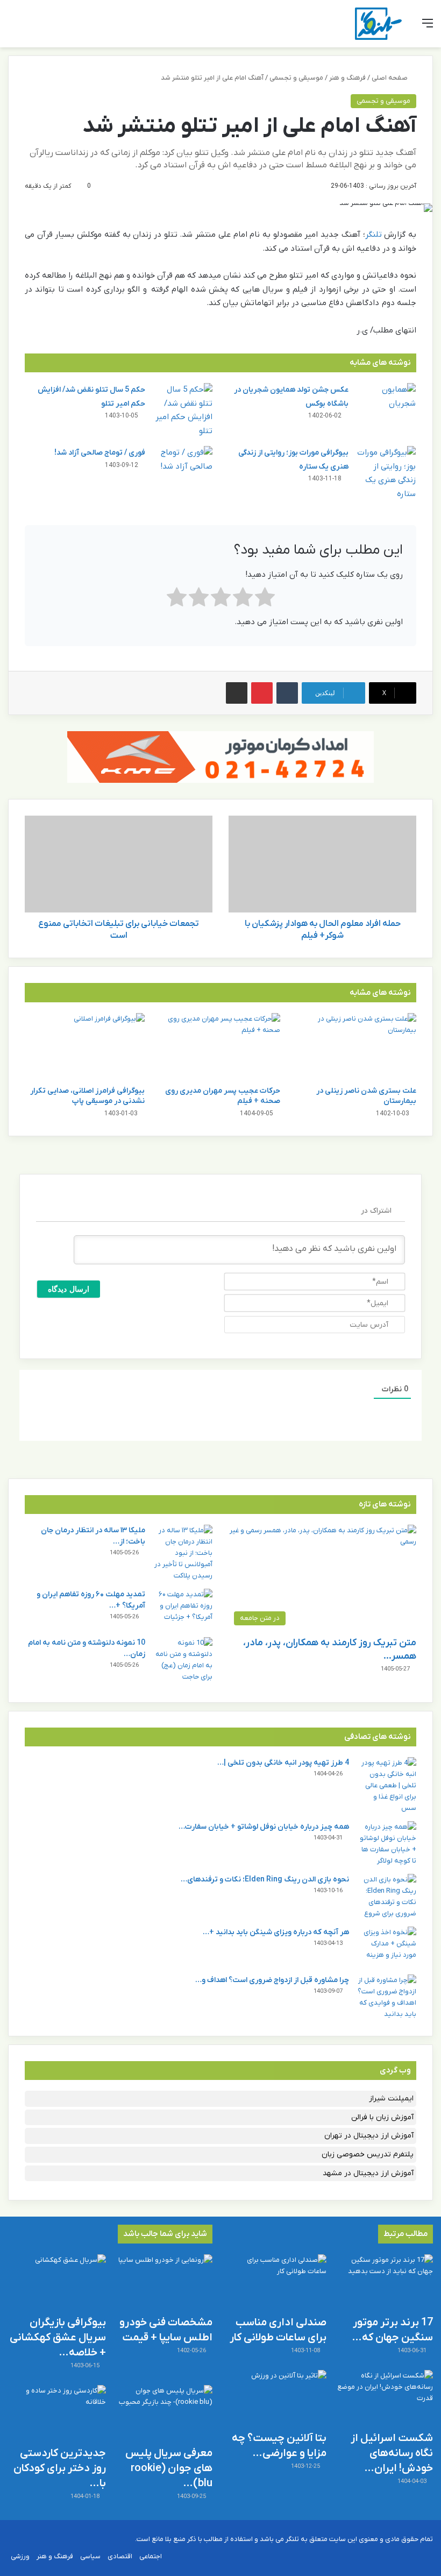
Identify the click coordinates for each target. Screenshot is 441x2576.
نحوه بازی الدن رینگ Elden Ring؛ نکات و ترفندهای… (265, 1880)
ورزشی (20, 2556)
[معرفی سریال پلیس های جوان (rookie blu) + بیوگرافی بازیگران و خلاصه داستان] (163, 2413)
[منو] (428, 28)
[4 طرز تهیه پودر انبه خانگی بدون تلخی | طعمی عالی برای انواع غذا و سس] (387, 1785)
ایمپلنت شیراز (391, 2099)
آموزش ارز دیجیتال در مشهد (368, 2173)
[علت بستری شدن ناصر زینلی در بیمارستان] (356, 1047)
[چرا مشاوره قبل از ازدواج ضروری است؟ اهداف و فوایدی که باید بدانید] (387, 1997)
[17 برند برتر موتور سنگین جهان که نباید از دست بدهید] (384, 2282)
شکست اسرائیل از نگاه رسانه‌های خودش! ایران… (392, 2453)
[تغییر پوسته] (32, 28)
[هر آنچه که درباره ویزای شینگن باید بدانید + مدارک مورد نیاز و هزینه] (387, 1947)
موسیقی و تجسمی (296, 78)
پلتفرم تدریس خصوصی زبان (368, 2154)
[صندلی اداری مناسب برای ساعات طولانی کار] (278, 2282)
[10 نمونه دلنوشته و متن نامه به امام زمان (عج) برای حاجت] (183, 1660)
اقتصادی (120, 2556)
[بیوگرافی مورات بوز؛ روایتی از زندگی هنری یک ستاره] (386, 473)
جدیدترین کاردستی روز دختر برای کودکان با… (60, 2468)
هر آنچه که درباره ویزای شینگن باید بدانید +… (276, 1932)
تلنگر (374, 235)
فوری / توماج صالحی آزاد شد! (100, 453)
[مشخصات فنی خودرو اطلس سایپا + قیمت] (163, 2282)
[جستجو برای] (13, 28)
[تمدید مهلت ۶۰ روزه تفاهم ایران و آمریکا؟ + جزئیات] (183, 1609)
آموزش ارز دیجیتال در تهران (369, 2136)
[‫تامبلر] (287, 693)
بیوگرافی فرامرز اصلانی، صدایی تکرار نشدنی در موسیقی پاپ (87, 1096)
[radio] (265, 600)
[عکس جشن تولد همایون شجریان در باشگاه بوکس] (386, 403)
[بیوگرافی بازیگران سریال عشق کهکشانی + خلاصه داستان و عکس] (57, 2282)
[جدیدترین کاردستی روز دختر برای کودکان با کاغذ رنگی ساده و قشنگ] (57, 2413)
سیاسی (90, 2556)
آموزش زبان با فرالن (382, 2117)
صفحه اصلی (390, 78)
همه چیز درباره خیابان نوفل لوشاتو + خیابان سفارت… (264, 1827)
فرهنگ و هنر (347, 78)
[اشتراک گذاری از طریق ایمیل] (237, 693)
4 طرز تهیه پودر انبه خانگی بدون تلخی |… (283, 1763)
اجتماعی (151, 2556)
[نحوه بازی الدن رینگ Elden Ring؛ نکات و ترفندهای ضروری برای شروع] (387, 1896)
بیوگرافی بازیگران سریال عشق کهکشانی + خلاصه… (58, 2338)
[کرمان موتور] (220, 757)
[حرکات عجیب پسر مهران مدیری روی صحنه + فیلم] (221, 1047)
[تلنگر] (378, 24)
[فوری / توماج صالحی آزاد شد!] (183, 466)
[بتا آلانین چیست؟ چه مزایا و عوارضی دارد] (278, 2398)
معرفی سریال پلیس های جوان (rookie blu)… (169, 2468)
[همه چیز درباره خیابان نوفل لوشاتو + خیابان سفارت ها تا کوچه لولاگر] (387, 1844)
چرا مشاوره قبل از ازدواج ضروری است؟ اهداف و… (272, 1980)
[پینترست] (262, 693)
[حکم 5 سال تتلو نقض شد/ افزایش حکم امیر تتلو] (183, 411)
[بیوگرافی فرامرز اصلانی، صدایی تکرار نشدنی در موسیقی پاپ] (85, 1047)
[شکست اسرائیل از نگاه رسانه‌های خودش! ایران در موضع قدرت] (384, 2398)
